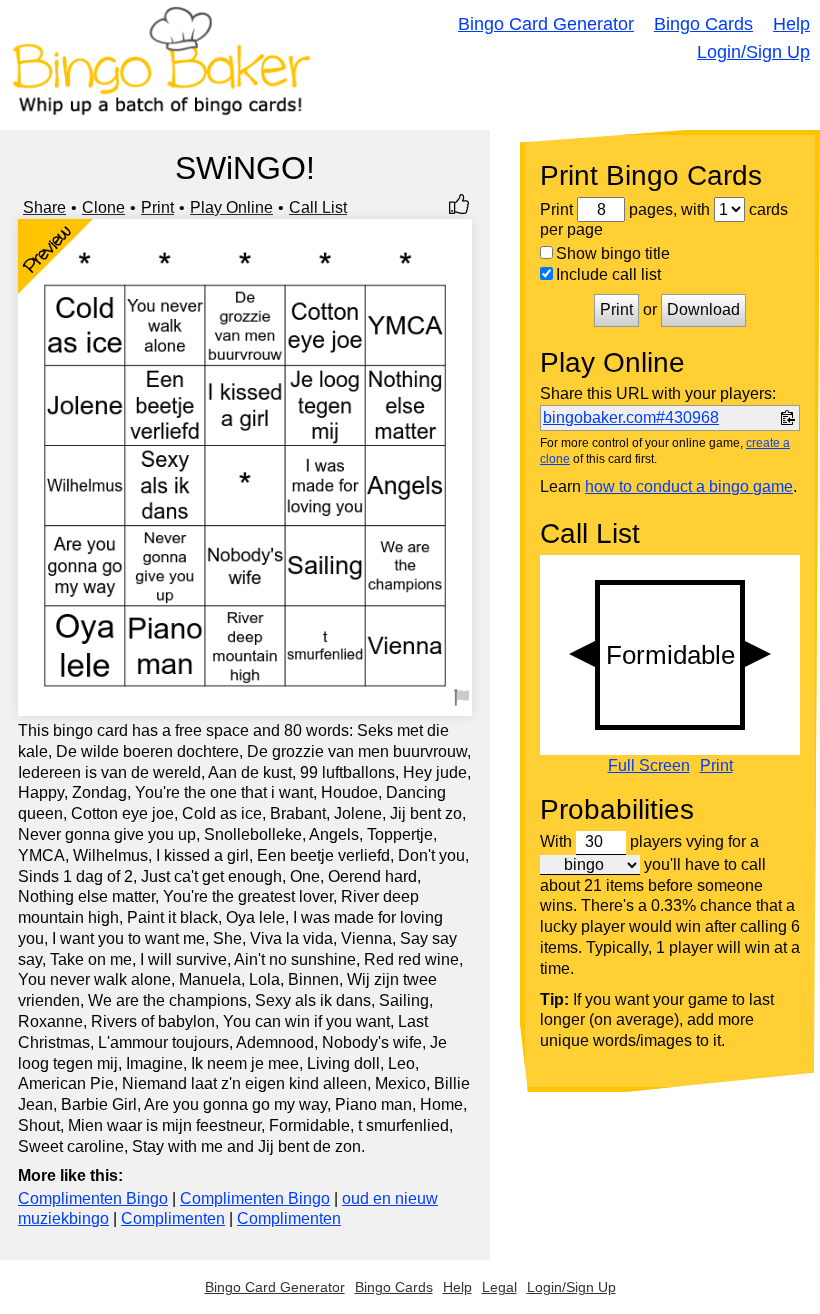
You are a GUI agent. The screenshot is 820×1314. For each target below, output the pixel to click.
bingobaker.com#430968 (631, 417)
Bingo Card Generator (546, 24)
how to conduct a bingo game (689, 486)
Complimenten (173, 1218)
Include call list (608, 274)
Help (791, 24)
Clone (103, 207)
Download (703, 309)
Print (157, 207)
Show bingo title (613, 253)
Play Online (231, 207)
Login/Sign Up (753, 52)
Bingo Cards (703, 24)
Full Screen (649, 766)
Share (44, 207)
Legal (499, 1287)
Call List (318, 207)
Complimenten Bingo (93, 1198)
